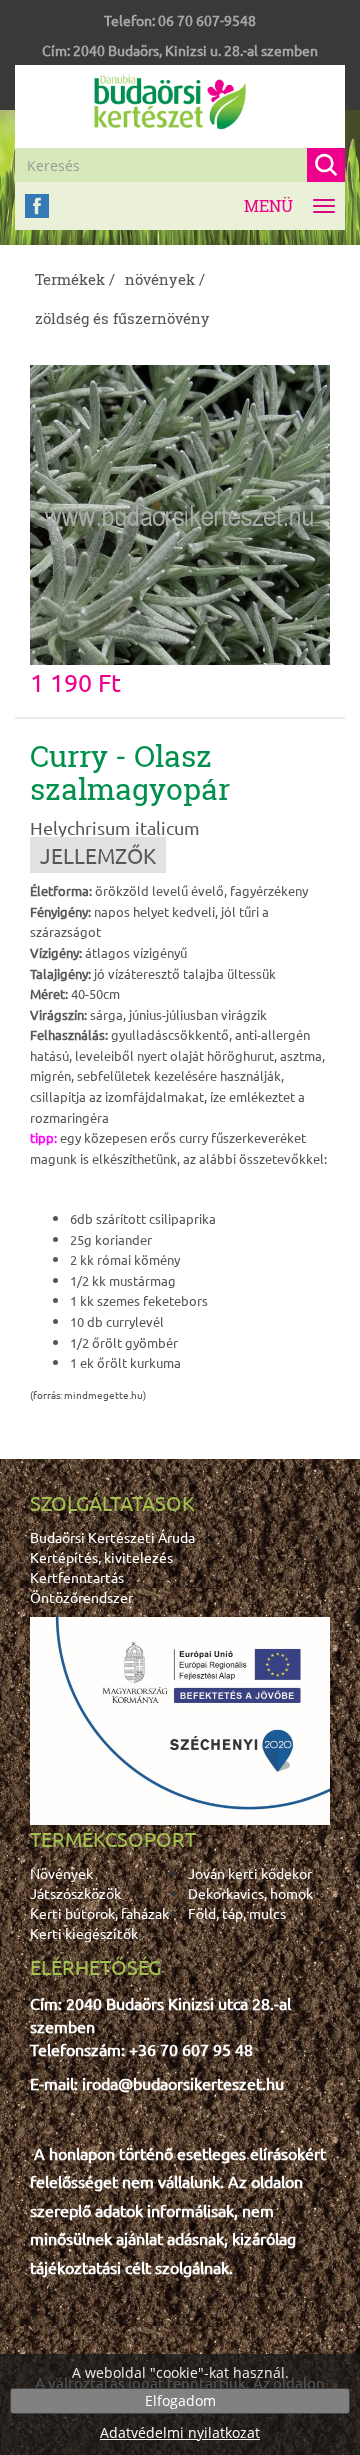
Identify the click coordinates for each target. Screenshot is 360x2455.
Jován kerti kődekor (250, 1873)
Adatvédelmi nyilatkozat (180, 2432)
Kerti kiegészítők (84, 1933)
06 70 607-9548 (207, 20)
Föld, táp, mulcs (237, 1913)
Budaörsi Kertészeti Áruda (112, 1537)
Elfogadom (180, 2400)
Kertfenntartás (77, 1577)
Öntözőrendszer (81, 1597)
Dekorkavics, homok (250, 1893)
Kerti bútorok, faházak (99, 1913)
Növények (61, 1873)
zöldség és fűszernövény (122, 318)
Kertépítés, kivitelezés (101, 1557)
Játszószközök (75, 1893)
